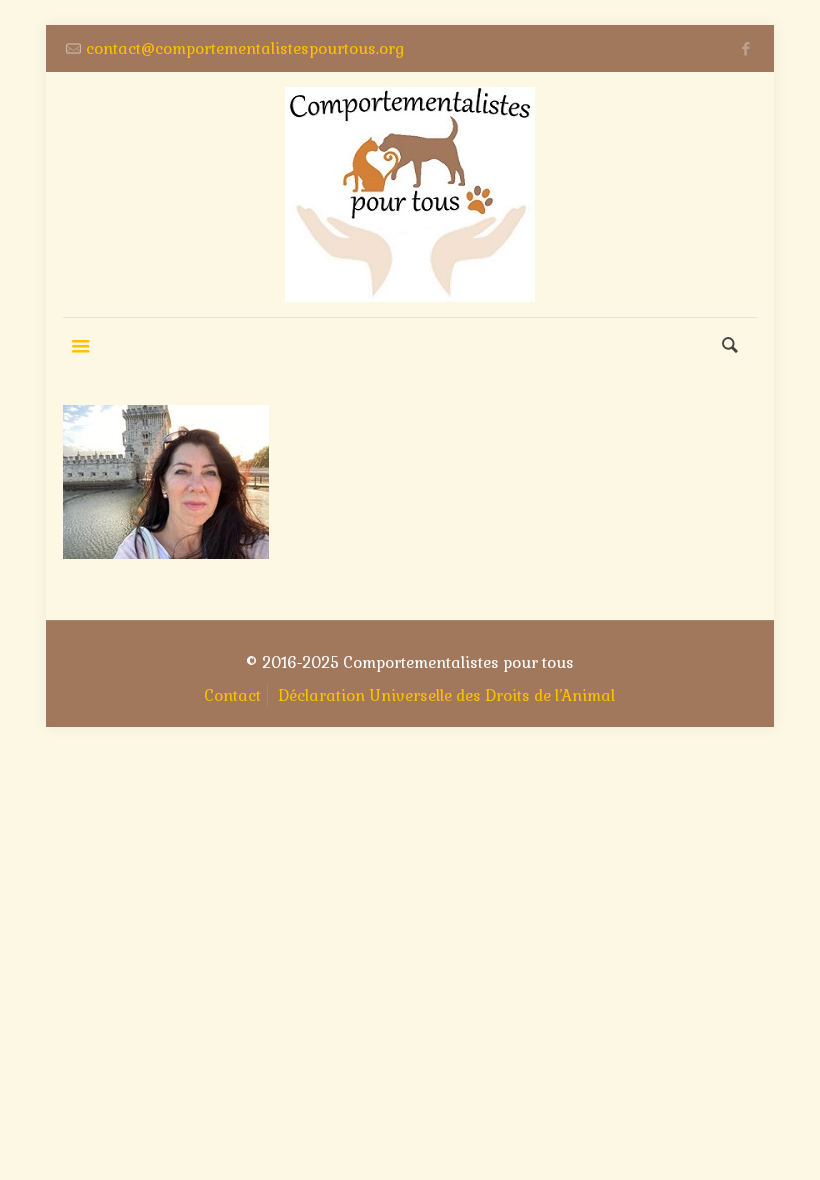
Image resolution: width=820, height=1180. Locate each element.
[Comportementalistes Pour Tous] (410, 194)
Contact (232, 695)
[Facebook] (746, 48)
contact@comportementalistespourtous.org (245, 48)
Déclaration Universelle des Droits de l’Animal (446, 695)
